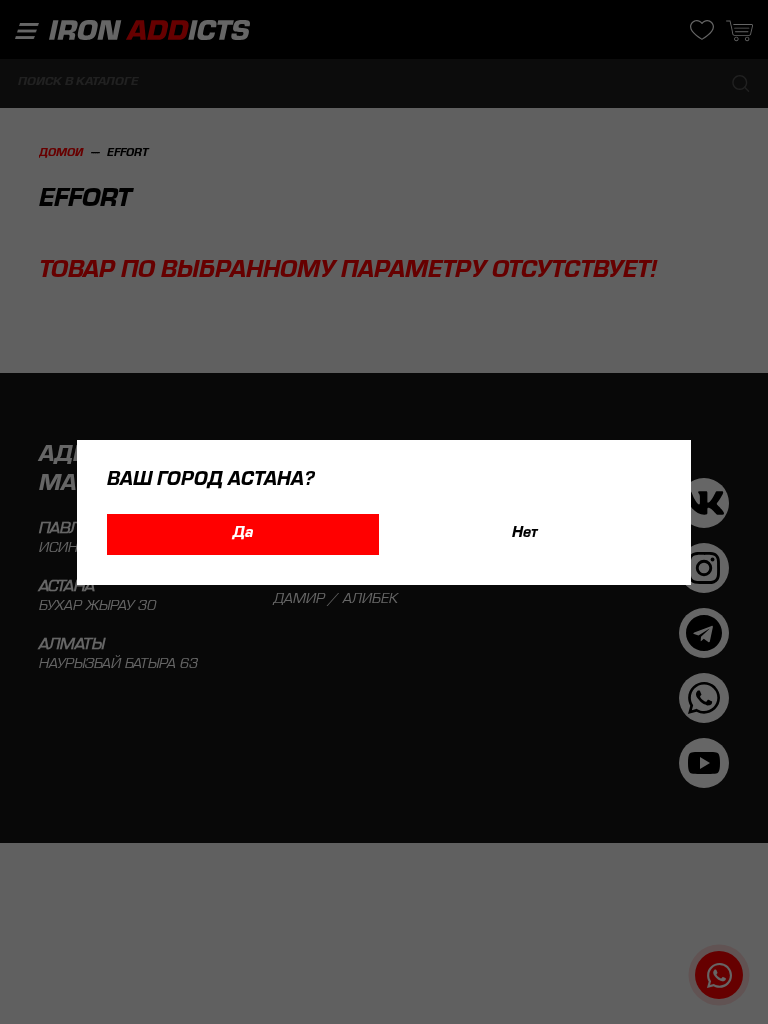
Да (243, 534)
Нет (525, 534)
